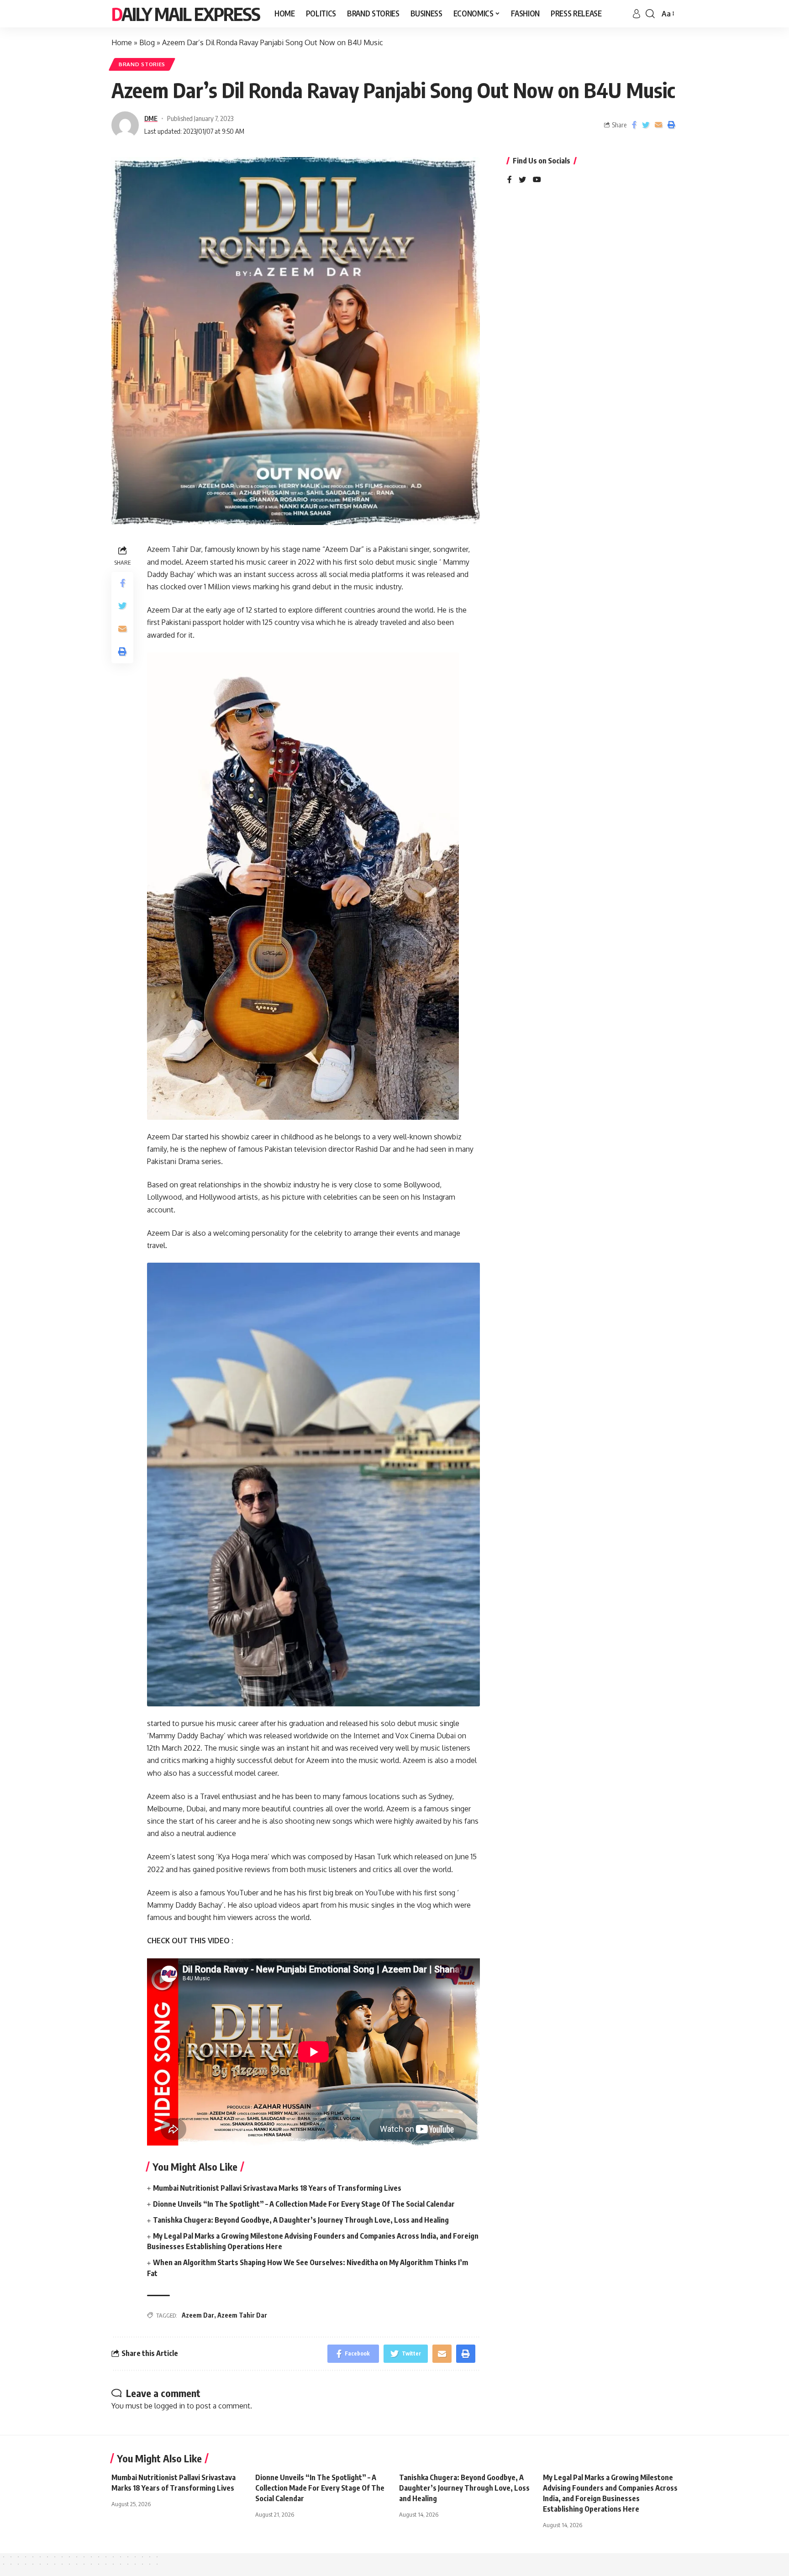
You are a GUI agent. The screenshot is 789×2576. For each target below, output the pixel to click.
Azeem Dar (198, 2315)
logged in (170, 2406)
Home (122, 42)
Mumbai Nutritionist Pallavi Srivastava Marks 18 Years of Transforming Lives (277, 2188)
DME (151, 118)
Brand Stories (142, 64)
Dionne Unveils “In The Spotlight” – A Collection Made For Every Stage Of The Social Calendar (304, 2204)
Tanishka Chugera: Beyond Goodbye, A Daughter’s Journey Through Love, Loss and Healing (301, 2220)
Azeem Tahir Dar (242, 2315)
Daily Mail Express (186, 14)
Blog (147, 42)
